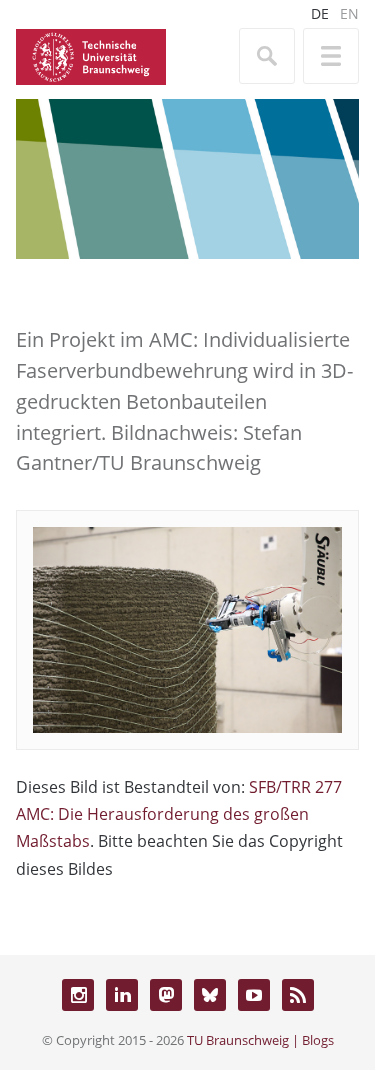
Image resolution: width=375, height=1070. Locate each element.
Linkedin (122, 995)
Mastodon (166, 995)
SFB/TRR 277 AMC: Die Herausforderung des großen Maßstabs (179, 814)
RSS (298, 995)
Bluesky (210, 995)
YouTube (254, 995)
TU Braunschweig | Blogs (260, 1040)
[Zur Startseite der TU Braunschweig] (91, 55)
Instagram (78, 995)
